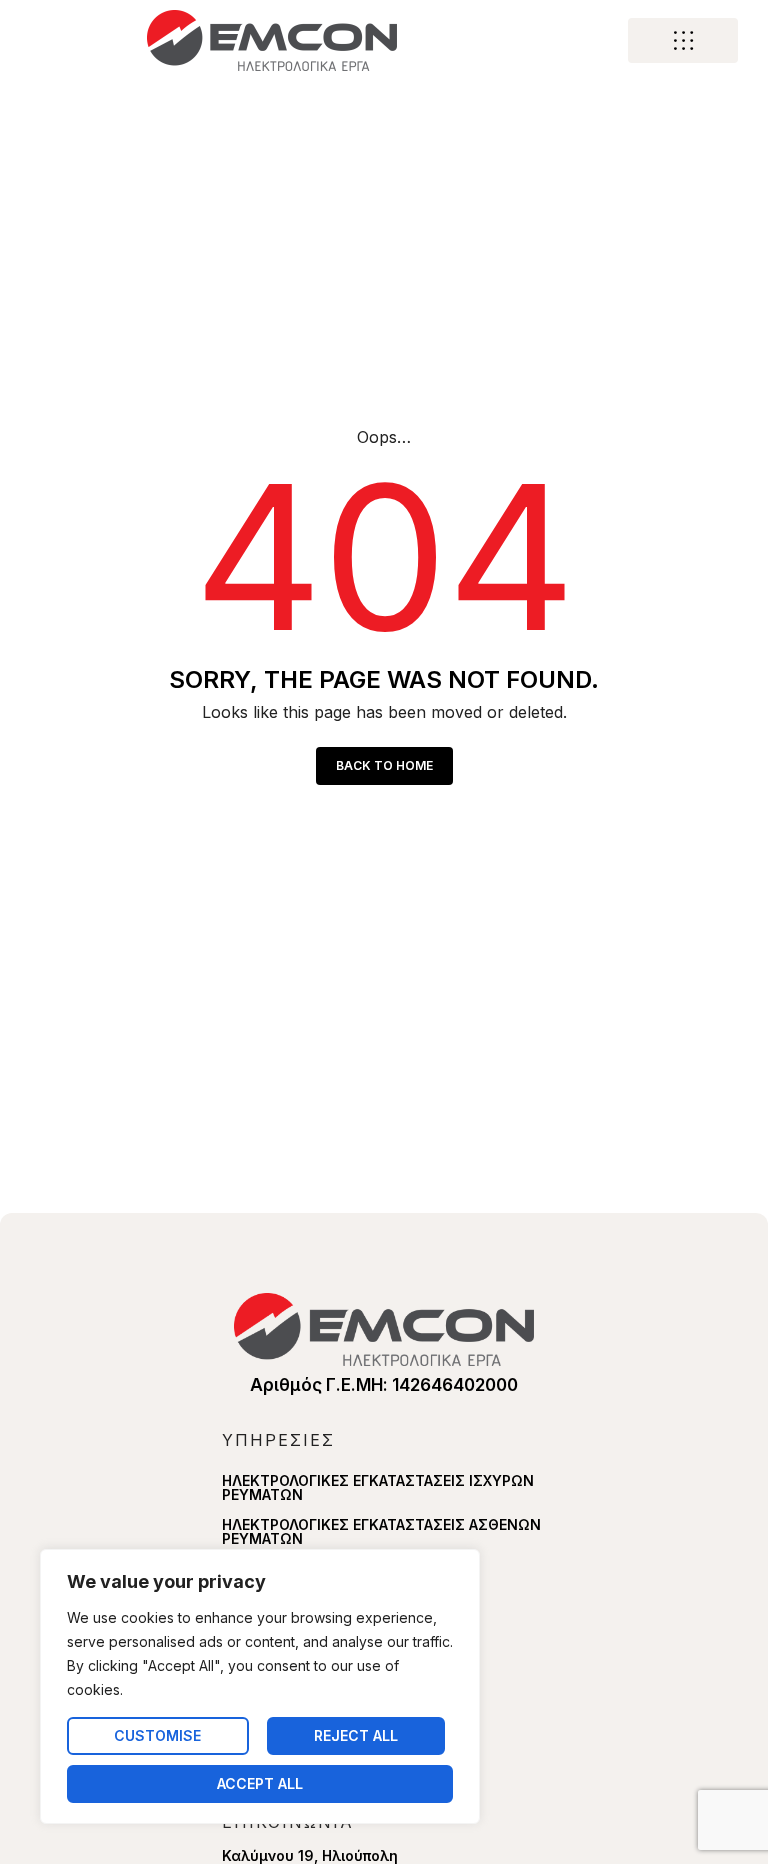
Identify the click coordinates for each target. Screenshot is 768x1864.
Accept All (260, 1783)
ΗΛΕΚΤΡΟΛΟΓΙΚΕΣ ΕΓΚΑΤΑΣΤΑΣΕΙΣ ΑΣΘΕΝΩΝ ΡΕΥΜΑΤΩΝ (381, 1531)
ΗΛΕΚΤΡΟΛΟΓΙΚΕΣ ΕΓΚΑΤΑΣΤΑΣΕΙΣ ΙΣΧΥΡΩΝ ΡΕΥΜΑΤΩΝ (378, 1487)
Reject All (356, 1735)
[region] (260, 1686)
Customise (157, 1735)
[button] (683, 41)
